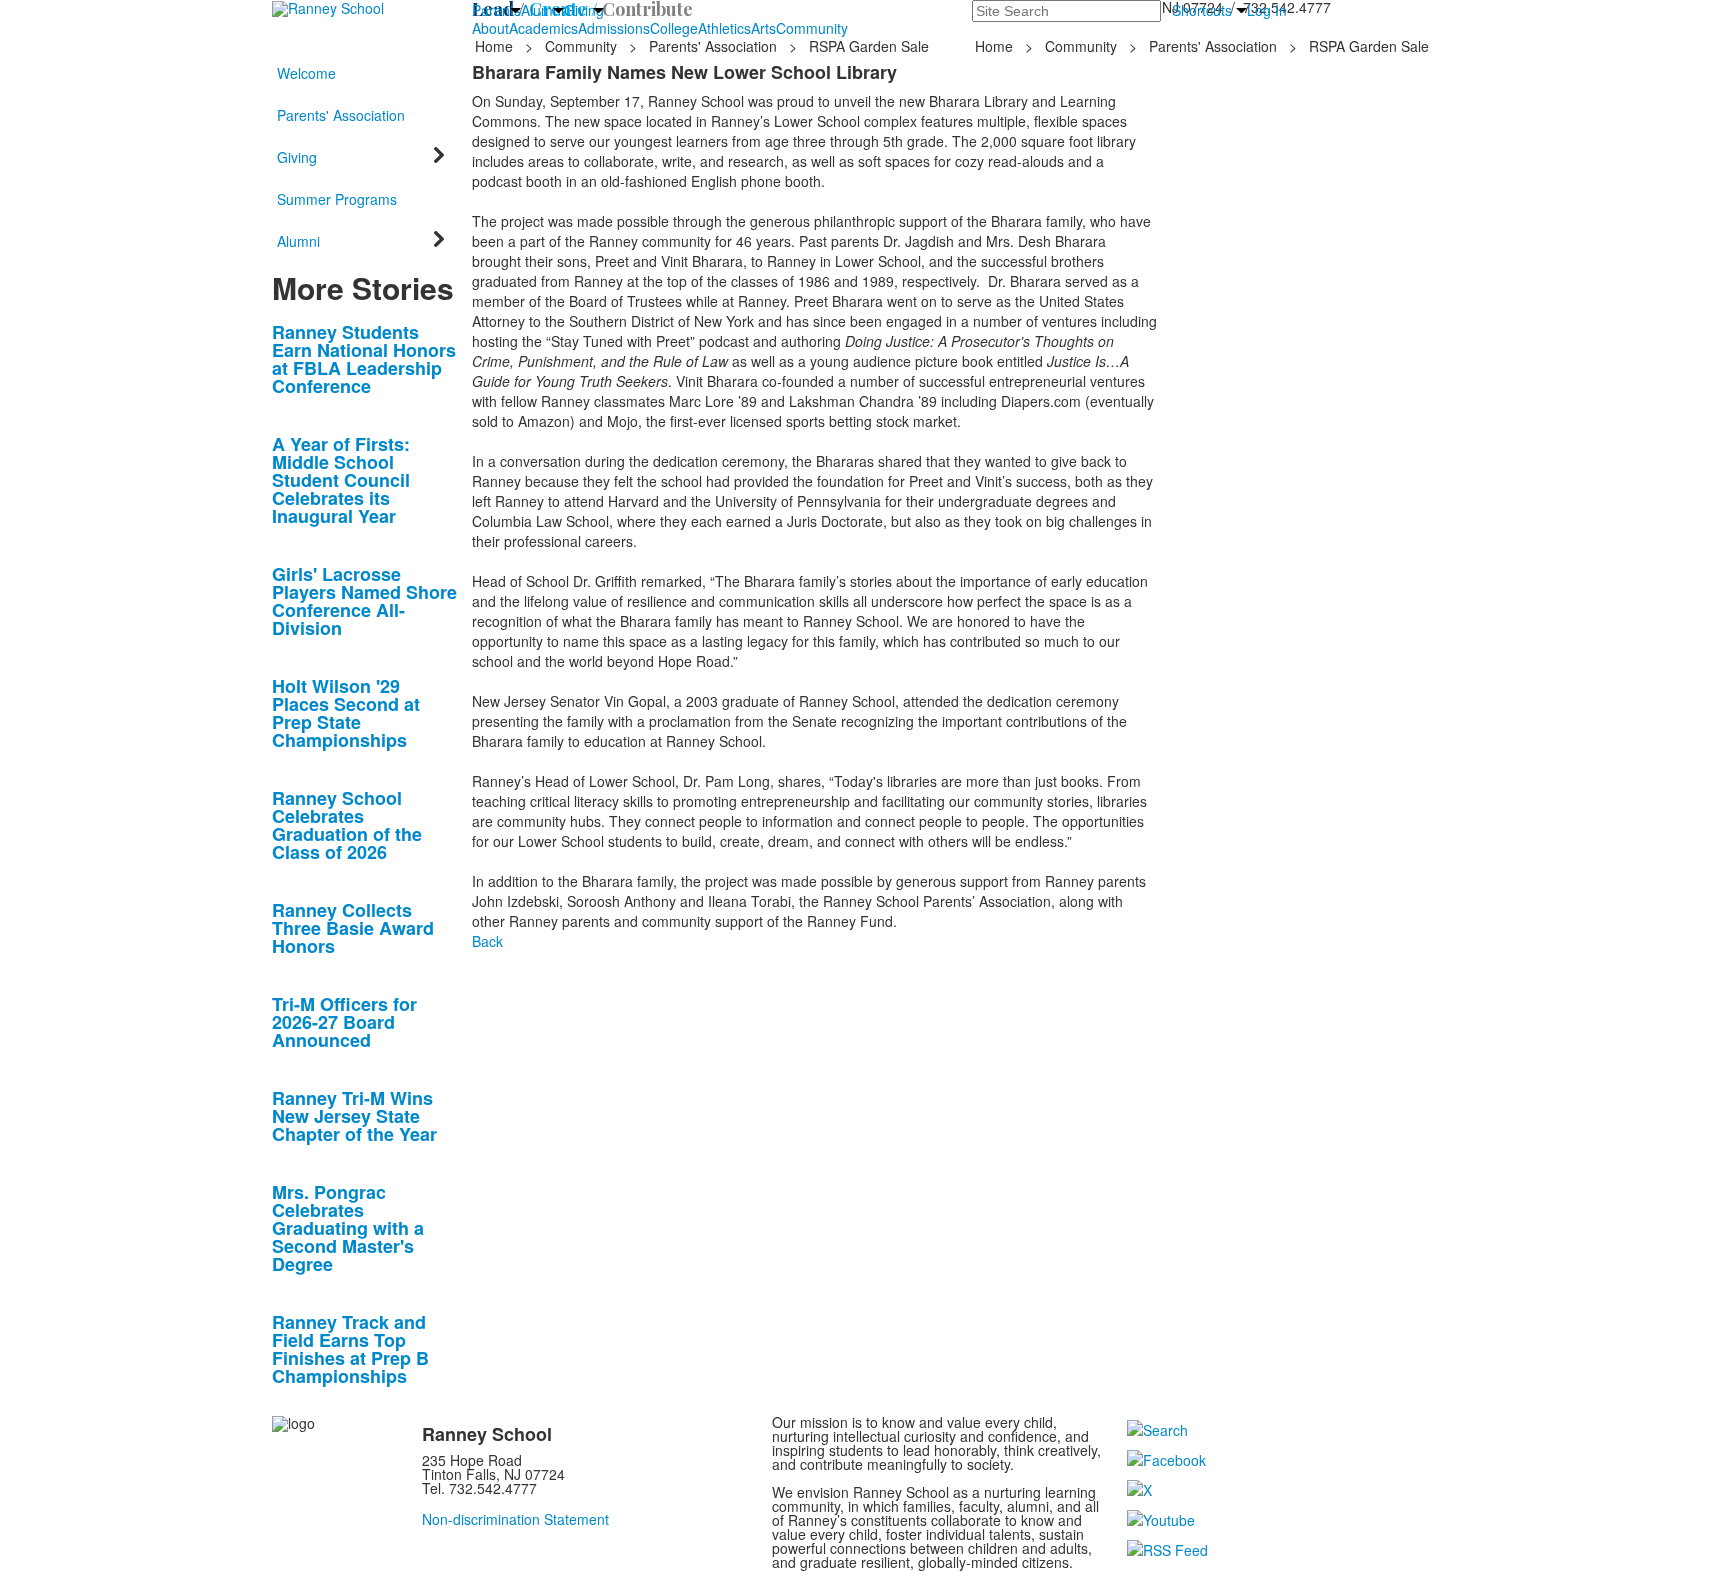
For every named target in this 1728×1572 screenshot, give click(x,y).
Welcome (306, 73)
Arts (763, 28)
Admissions (614, 28)
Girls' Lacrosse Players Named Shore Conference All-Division (364, 601)
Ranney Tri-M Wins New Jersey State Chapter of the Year (354, 1116)
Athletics (724, 28)
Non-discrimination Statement (515, 1519)
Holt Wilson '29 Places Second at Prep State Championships (346, 713)
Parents (496, 10)
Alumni (542, 10)
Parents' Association (713, 46)
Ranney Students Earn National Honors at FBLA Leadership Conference (364, 359)
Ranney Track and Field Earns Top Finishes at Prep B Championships (350, 1349)
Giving (584, 10)
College (674, 28)
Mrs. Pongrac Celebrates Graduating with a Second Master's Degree (348, 1228)
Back (487, 941)
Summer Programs (337, 199)
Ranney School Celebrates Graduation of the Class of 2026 (347, 825)
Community (812, 28)
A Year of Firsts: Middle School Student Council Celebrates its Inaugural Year (341, 480)
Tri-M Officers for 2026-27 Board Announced (344, 1022)
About (490, 28)
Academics (543, 28)
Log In (1267, 10)
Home (496, 46)
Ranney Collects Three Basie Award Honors (353, 928)
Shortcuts (1202, 10)
